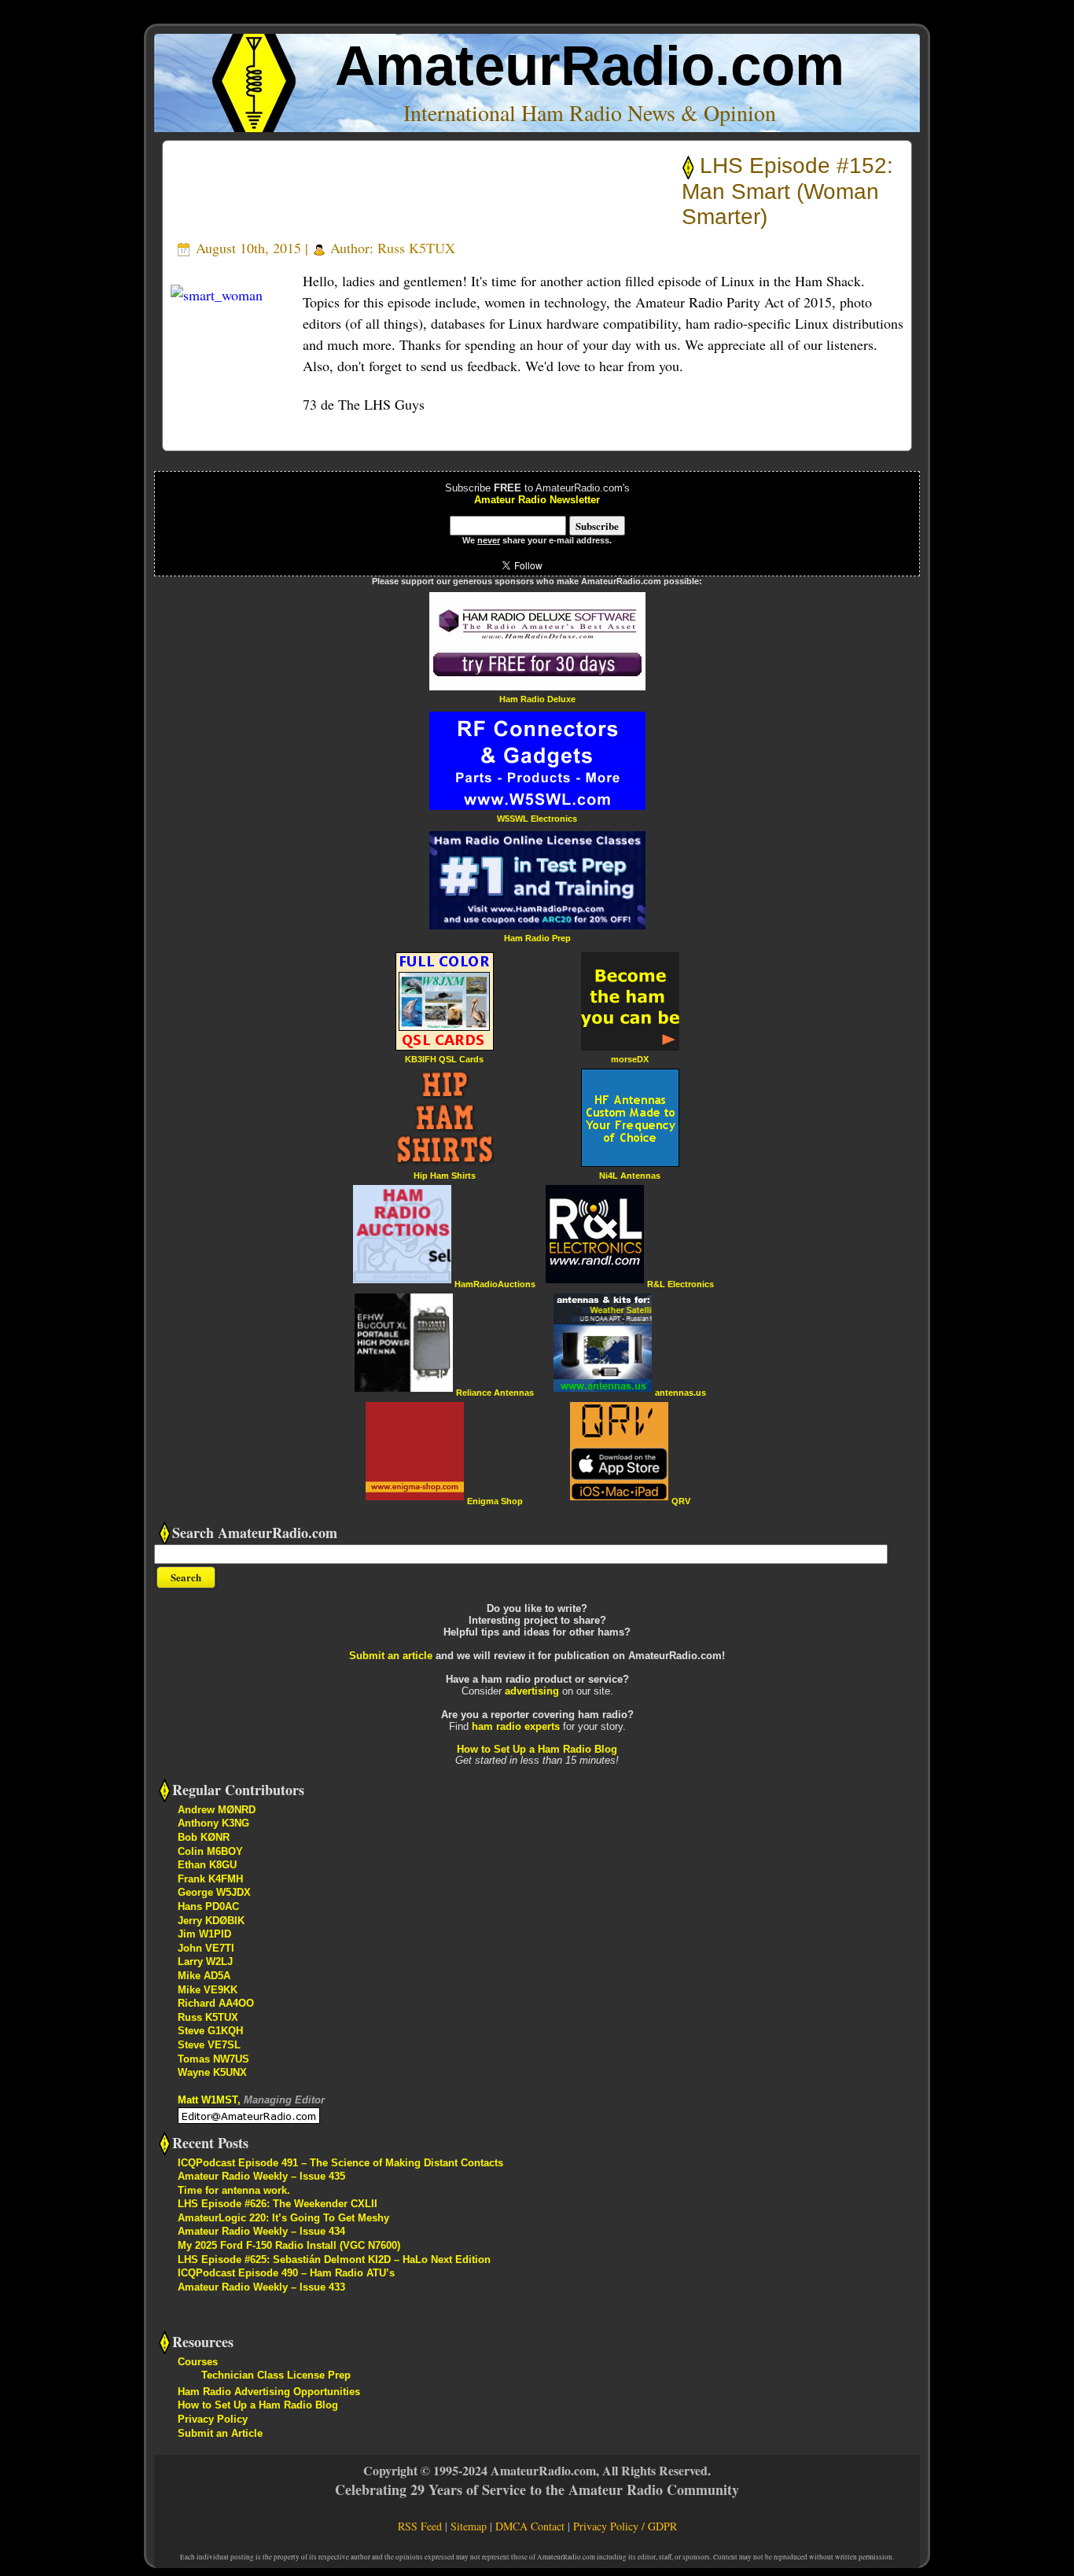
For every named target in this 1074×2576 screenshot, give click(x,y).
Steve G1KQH (210, 2031)
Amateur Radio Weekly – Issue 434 (261, 2231)
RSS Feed (420, 2526)
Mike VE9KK (208, 1990)
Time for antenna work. (234, 2190)
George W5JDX (214, 1892)
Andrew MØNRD (217, 1810)
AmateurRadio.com (590, 66)
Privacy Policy (213, 2419)
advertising (532, 1691)
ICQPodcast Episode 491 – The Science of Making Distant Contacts (340, 2163)
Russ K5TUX (416, 248)
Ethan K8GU (207, 1865)
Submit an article (391, 1656)
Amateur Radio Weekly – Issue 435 (261, 2176)
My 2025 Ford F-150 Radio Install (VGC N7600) (289, 2245)
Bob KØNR (204, 1837)
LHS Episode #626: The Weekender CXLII (278, 2204)
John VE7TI (206, 1948)
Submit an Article (220, 2433)
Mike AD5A (204, 1976)
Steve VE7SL (209, 2045)
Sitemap (469, 2526)
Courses (198, 2362)
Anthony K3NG (213, 1823)
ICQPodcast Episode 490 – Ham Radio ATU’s (286, 2273)
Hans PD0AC (208, 1906)
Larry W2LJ (205, 1961)
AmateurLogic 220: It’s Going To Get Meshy (283, 2218)
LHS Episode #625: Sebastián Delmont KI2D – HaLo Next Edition (334, 2260)
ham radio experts (516, 1726)
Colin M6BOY (210, 1851)
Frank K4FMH (210, 1879)
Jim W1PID (204, 1934)
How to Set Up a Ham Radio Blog (537, 1749)
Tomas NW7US (213, 2059)
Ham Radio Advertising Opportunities (269, 2392)
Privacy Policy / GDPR (625, 2526)
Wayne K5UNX (212, 2072)
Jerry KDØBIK (211, 1921)
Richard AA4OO (216, 2003)
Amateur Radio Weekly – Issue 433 (261, 2287)
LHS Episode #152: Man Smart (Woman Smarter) (787, 191)
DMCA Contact (530, 2526)
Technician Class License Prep (276, 2375)
